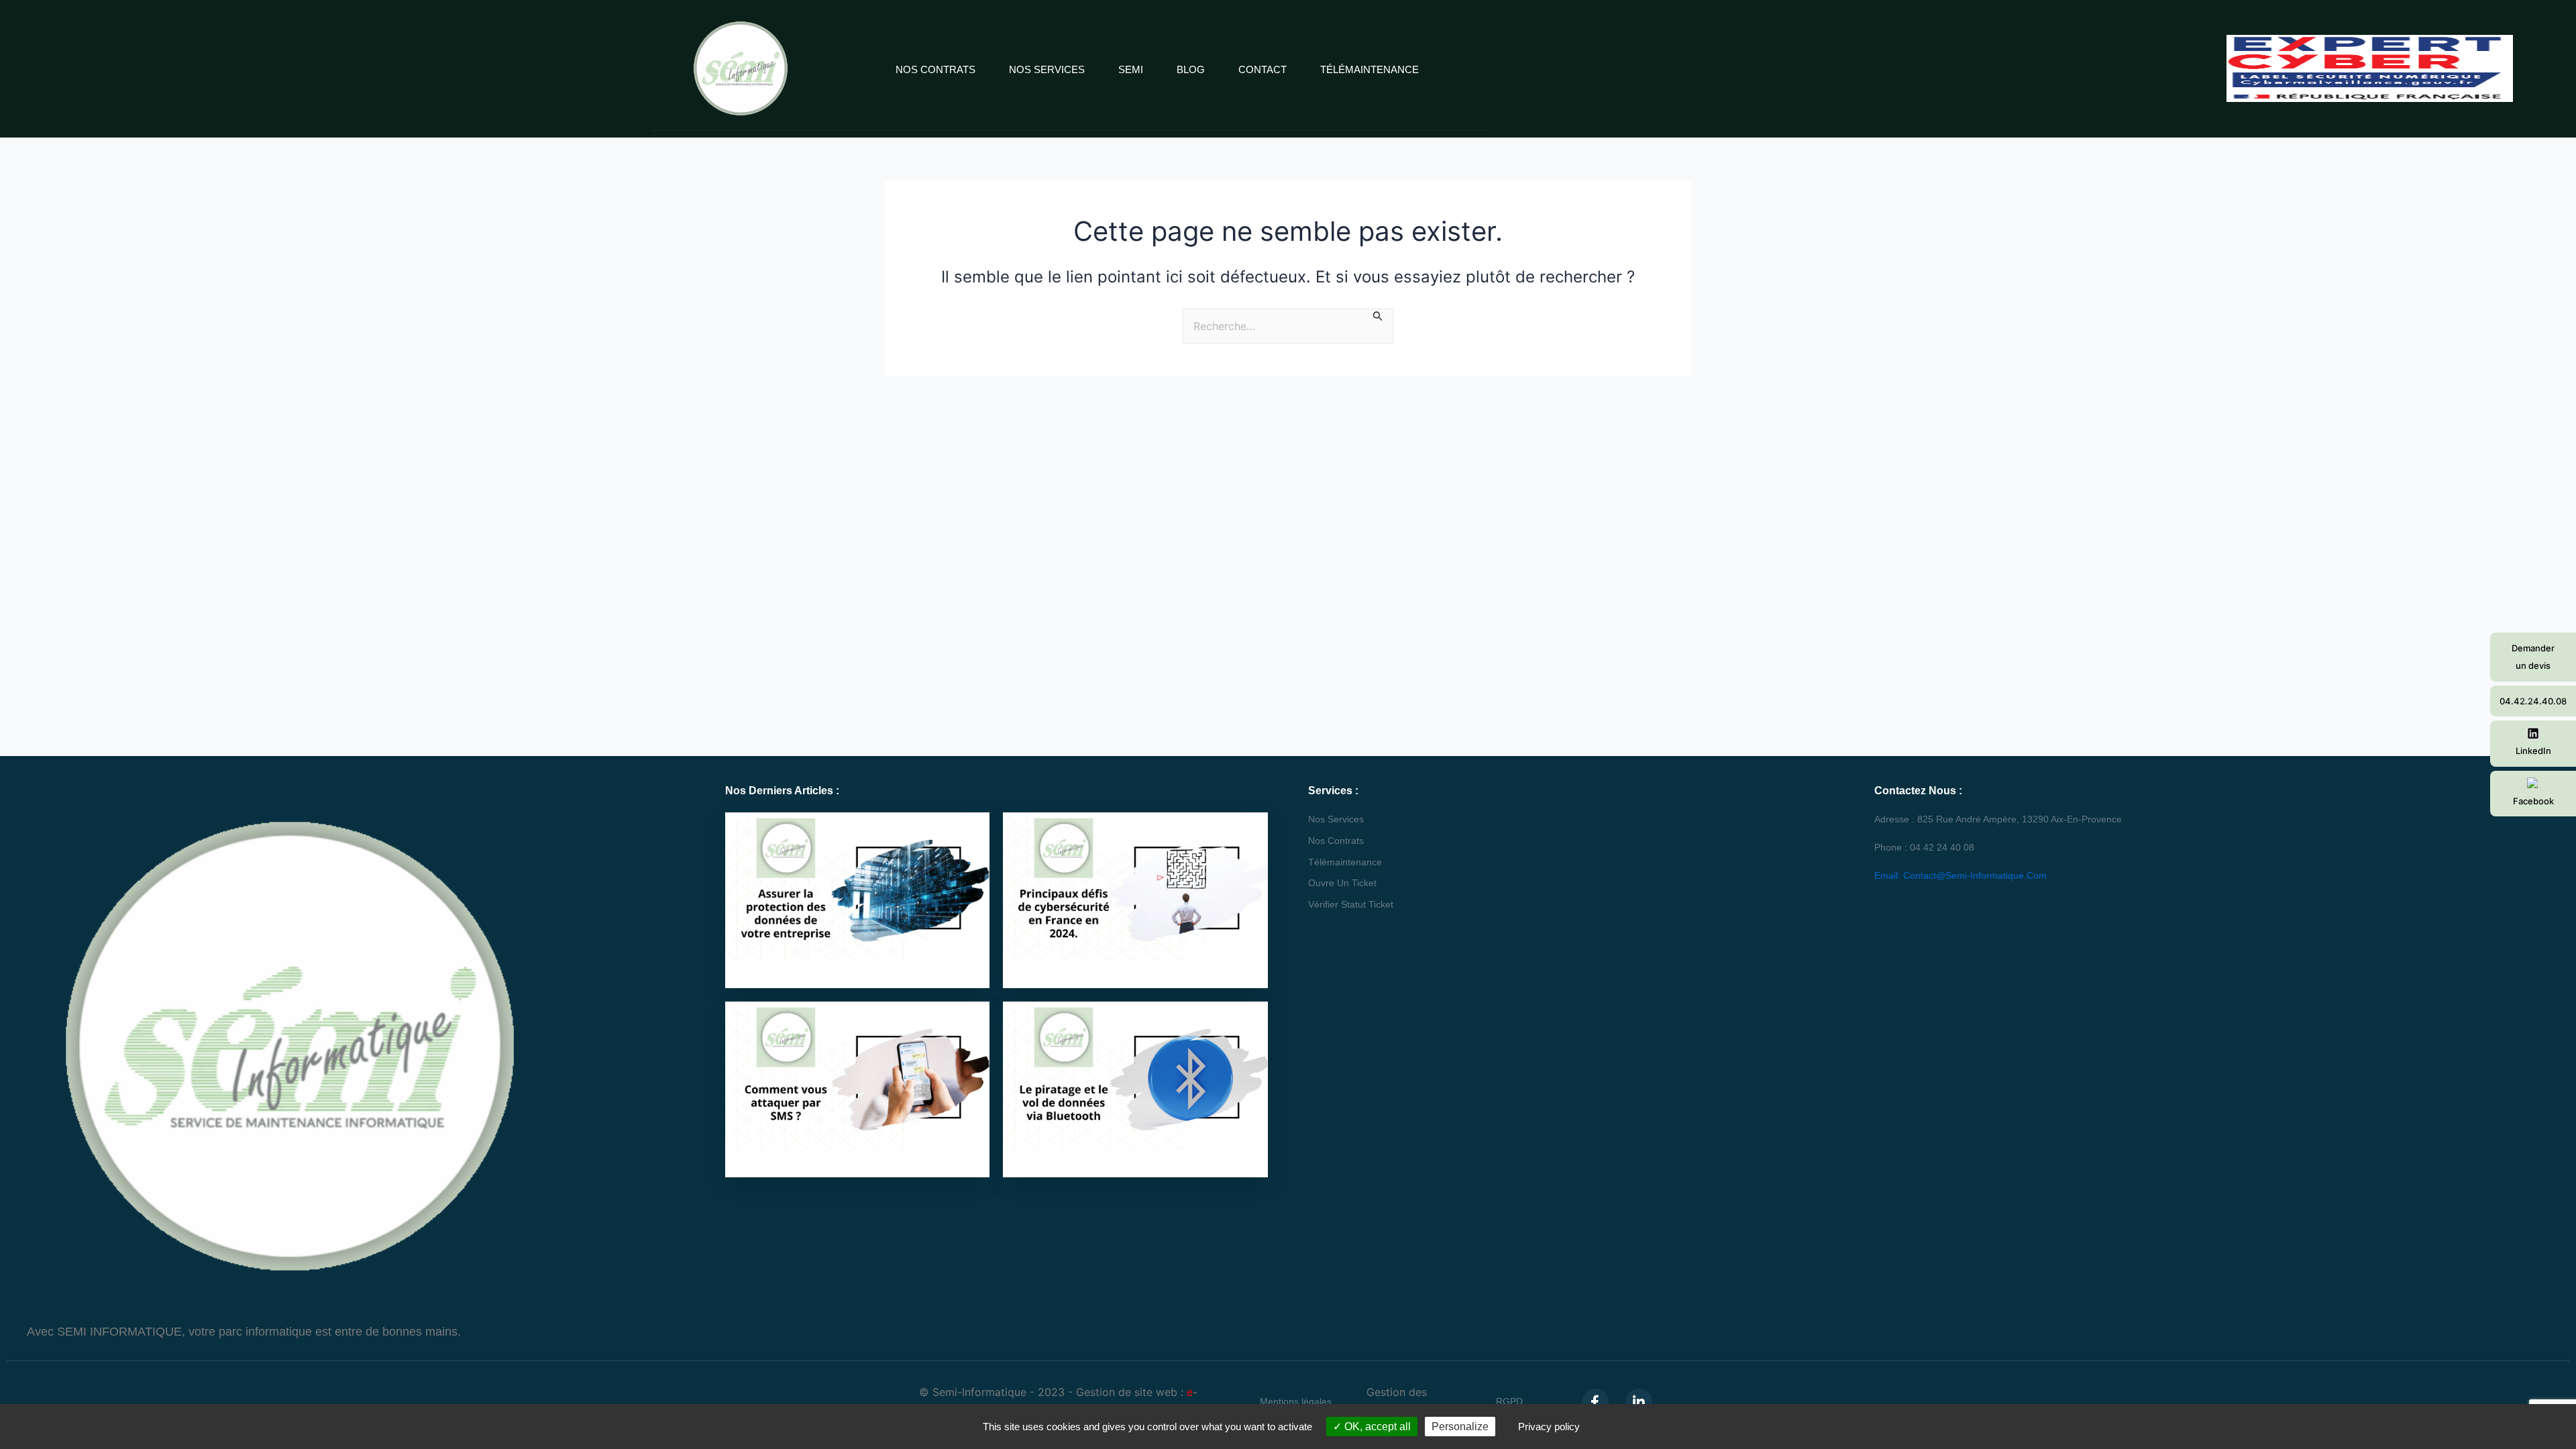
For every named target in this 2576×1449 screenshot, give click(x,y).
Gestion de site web (1127, 1392)
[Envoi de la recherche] (1378, 316)
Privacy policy (1549, 1427)
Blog (1191, 69)
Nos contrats (935, 69)
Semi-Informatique (979, 1392)
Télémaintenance (1370, 69)
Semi (1131, 69)
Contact (1263, 69)
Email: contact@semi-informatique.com (1961, 875)
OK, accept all (1376, 1427)
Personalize (1460, 1427)
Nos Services (1047, 69)
